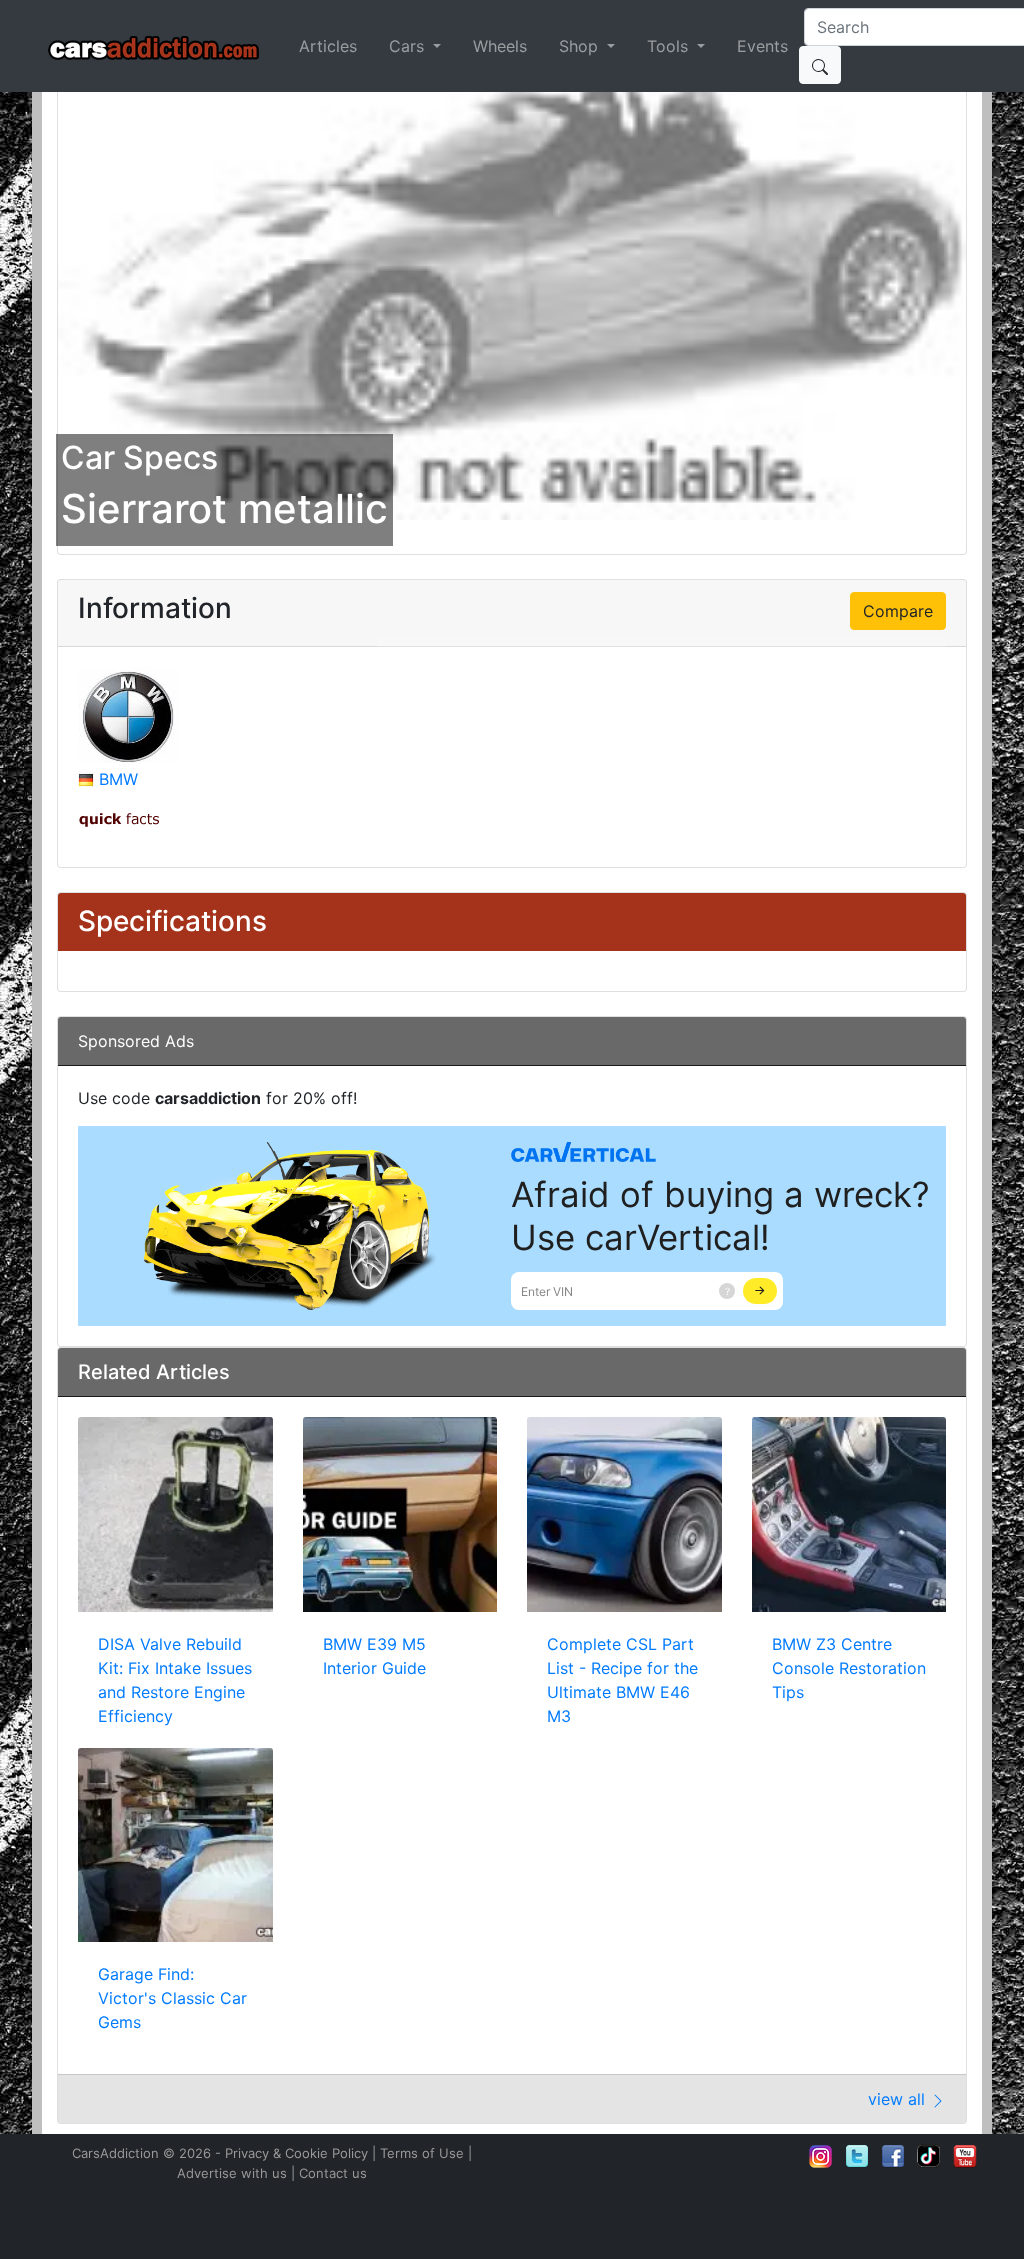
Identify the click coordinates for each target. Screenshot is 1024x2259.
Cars (409, 46)
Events (762, 46)
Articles (328, 46)
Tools (670, 46)
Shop (581, 46)
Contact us (333, 2173)
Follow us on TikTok (929, 2156)
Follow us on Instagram (821, 2156)
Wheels (500, 46)
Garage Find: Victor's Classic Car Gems (172, 1998)
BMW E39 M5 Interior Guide (374, 1656)
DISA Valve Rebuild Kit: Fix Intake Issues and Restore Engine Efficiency (175, 1680)
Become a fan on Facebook (893, 2156)
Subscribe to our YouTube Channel (965, 2156)
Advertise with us (232, 2173)
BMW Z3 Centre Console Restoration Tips (849, 1668)
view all (899, 2099)
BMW (118, 779)
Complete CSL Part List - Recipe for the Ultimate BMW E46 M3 (622, 1680)
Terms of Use (422, 2153)
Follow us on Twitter (857, 2156)
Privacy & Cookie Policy (296, 2153)
